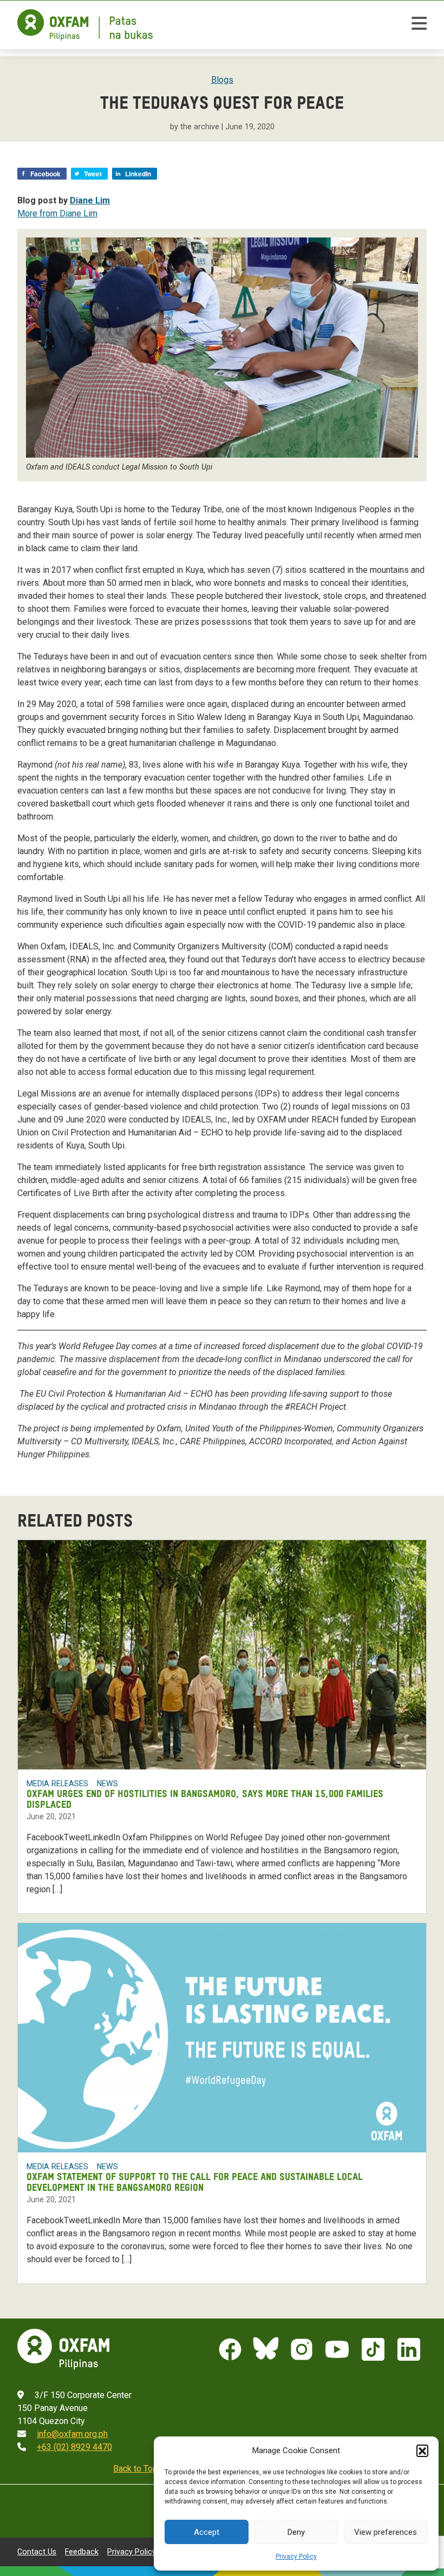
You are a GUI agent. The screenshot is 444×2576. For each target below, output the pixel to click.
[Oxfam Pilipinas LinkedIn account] (409, 2349)
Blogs (222, 80)
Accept (207, 2532)
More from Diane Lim (57, 213)
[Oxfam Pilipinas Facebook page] (230, 2349)
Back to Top (135, 2469)
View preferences (386, 2532)
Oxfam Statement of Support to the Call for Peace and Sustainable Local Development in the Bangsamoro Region (195, 2183)
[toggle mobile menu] (419, 25)
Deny (296, 2532)
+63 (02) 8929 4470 (74, 2447)
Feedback (82, 2552)
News (107, 1784)
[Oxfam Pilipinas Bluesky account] (266, 2349)
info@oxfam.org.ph (72, 2434)
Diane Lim (90, 200)
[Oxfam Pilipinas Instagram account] (302, 2349)
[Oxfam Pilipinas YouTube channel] (337, 2349)
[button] (422, 2450)
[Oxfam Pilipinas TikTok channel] (373, 2349)
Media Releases (57, 1784)
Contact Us (37, 2552)
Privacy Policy (296, 2557)
